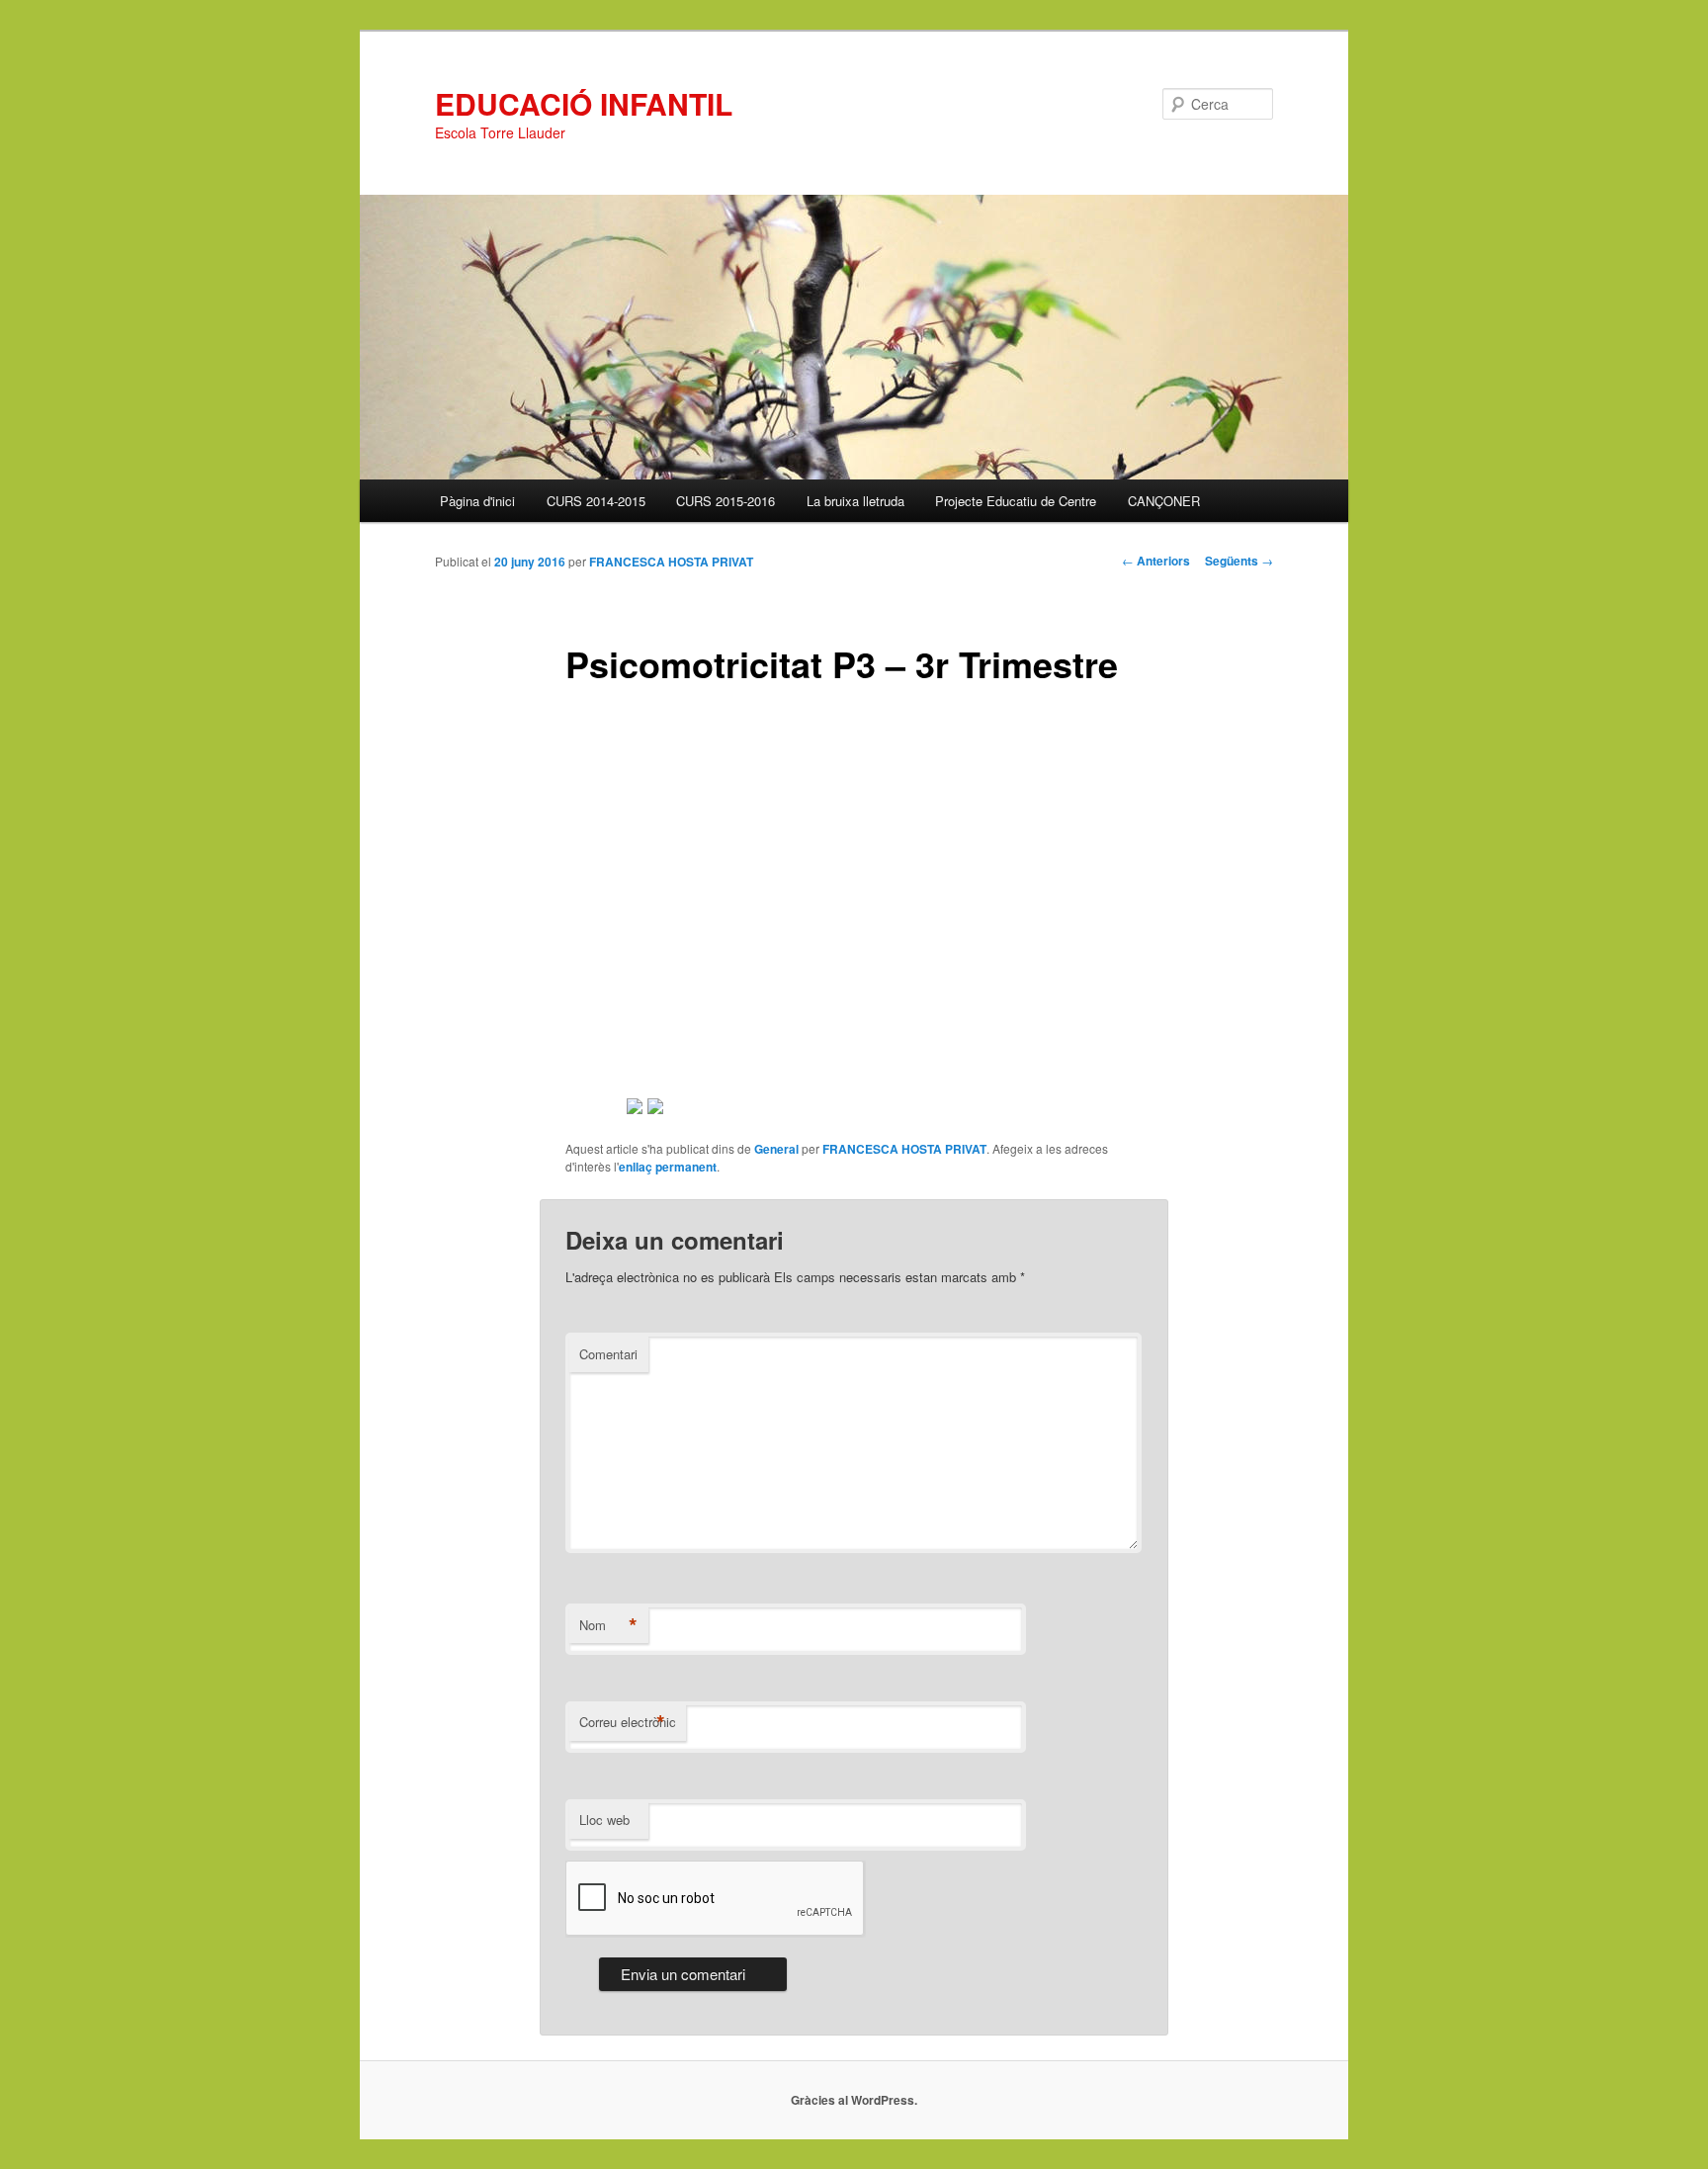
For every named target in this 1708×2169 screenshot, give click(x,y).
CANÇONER (1164, 501)
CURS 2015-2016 (726, 501)
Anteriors (1156, 561)
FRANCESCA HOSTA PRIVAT (671, 562)
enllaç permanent (668, 1167)
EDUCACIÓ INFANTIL (584, 103)
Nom (608, 1625)
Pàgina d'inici (477, 501)
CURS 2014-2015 (596, 501)
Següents (1239, 561)
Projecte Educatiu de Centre (1016, 501)
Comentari (608, 1354)
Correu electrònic (628, 1722)
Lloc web (604, 1820)
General (776, 1149)
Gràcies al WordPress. (854, 2100)
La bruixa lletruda (855, 501)
